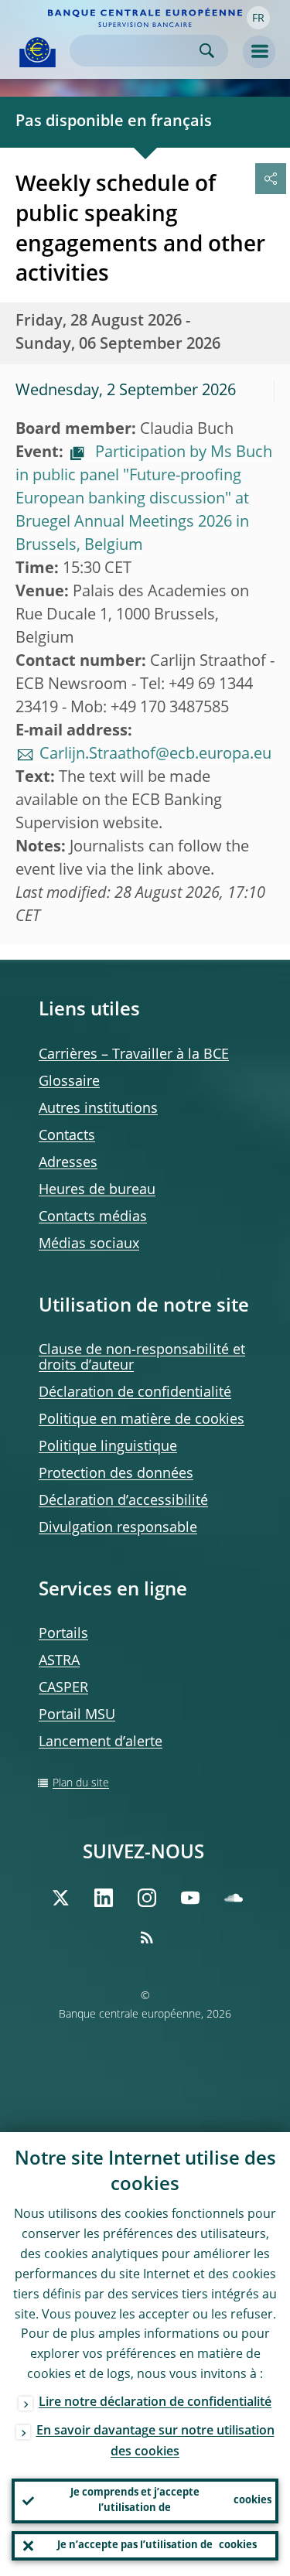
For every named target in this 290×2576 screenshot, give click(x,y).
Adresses (68, 1163)
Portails (63, 1634)
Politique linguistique (108, 1447)
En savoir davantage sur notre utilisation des (155, 2442)
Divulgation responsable (118, 1528)
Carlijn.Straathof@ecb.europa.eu (155, 755)
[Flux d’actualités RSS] (147, 1937)
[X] (60, 1898)
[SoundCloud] (234, 1898)
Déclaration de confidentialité (135, 1393)
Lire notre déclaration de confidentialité (155, 2403)
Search (207, 51)
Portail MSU (77, 1715)
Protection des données (116, 1474)
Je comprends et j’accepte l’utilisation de (171, 2501)
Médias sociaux (89, 1244)
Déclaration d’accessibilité (123, 1501)
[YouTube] (190, 1898)
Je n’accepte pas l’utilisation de (157, 2545)
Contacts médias (93, 1217)
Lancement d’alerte (101, 1742)
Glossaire (69, 1082)
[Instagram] (147, 1898)
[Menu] (259, 52)
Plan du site (81, 1783)
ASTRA (59, 1661)
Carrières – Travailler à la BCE (134, 1055)
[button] (258, 18)
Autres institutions (98, 1109)
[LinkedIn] (104, 1898)
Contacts (67, 1136)
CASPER (63, 1688)
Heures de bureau (97, 1190)
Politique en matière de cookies (142, 1420)
